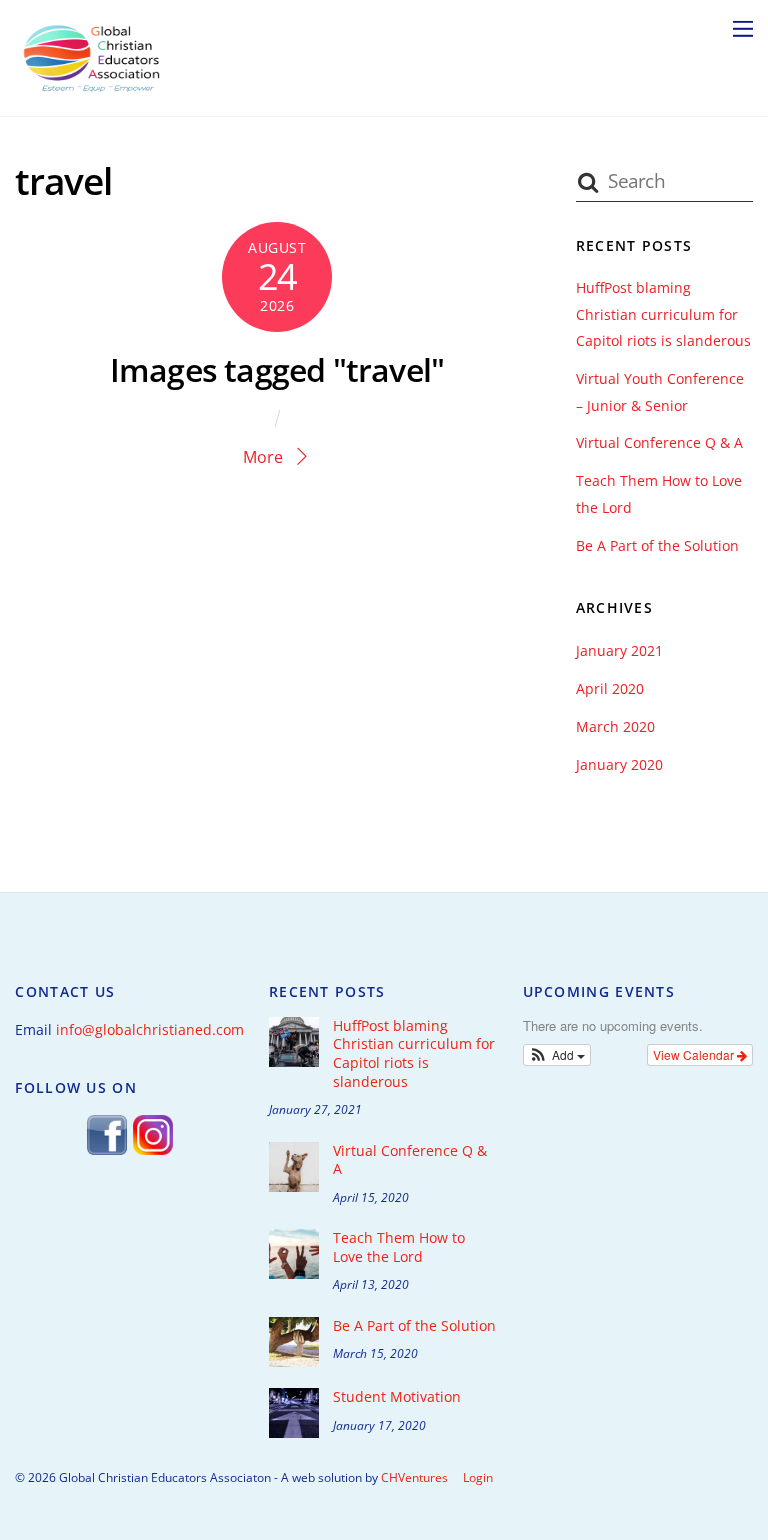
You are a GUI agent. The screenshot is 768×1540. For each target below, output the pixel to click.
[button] (557, 1055)
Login (478, 1477)
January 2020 (619, 764)
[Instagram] (153, 1152)
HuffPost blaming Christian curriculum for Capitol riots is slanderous (663, 314)
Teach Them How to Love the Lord (399, 1247)
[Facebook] (107, 1152)
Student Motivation (397, 1397)
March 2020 (615, 726)
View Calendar (695, 1054)
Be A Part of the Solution (657, 545)
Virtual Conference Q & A (659, 442)
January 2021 (619, 650)
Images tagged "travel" (277, 369)
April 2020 (610, 688)
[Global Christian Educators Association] (91, 90)
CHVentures (414, 1477)
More (263, 457)
